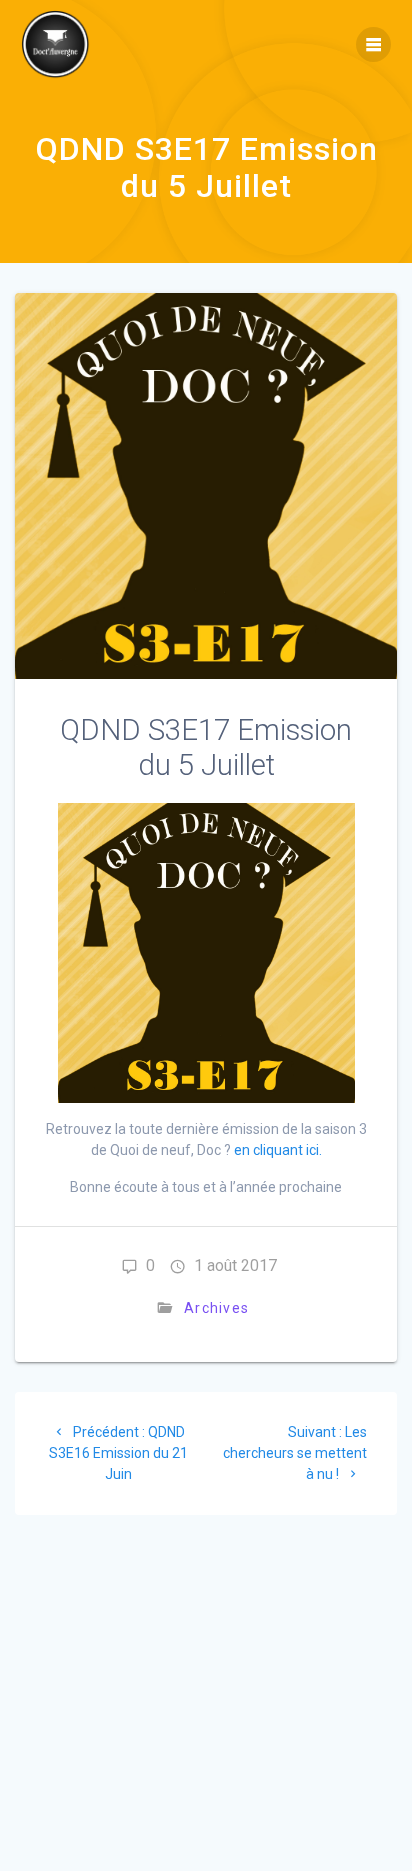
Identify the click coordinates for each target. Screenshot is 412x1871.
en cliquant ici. (278, 1150)
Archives (216, 1308)
